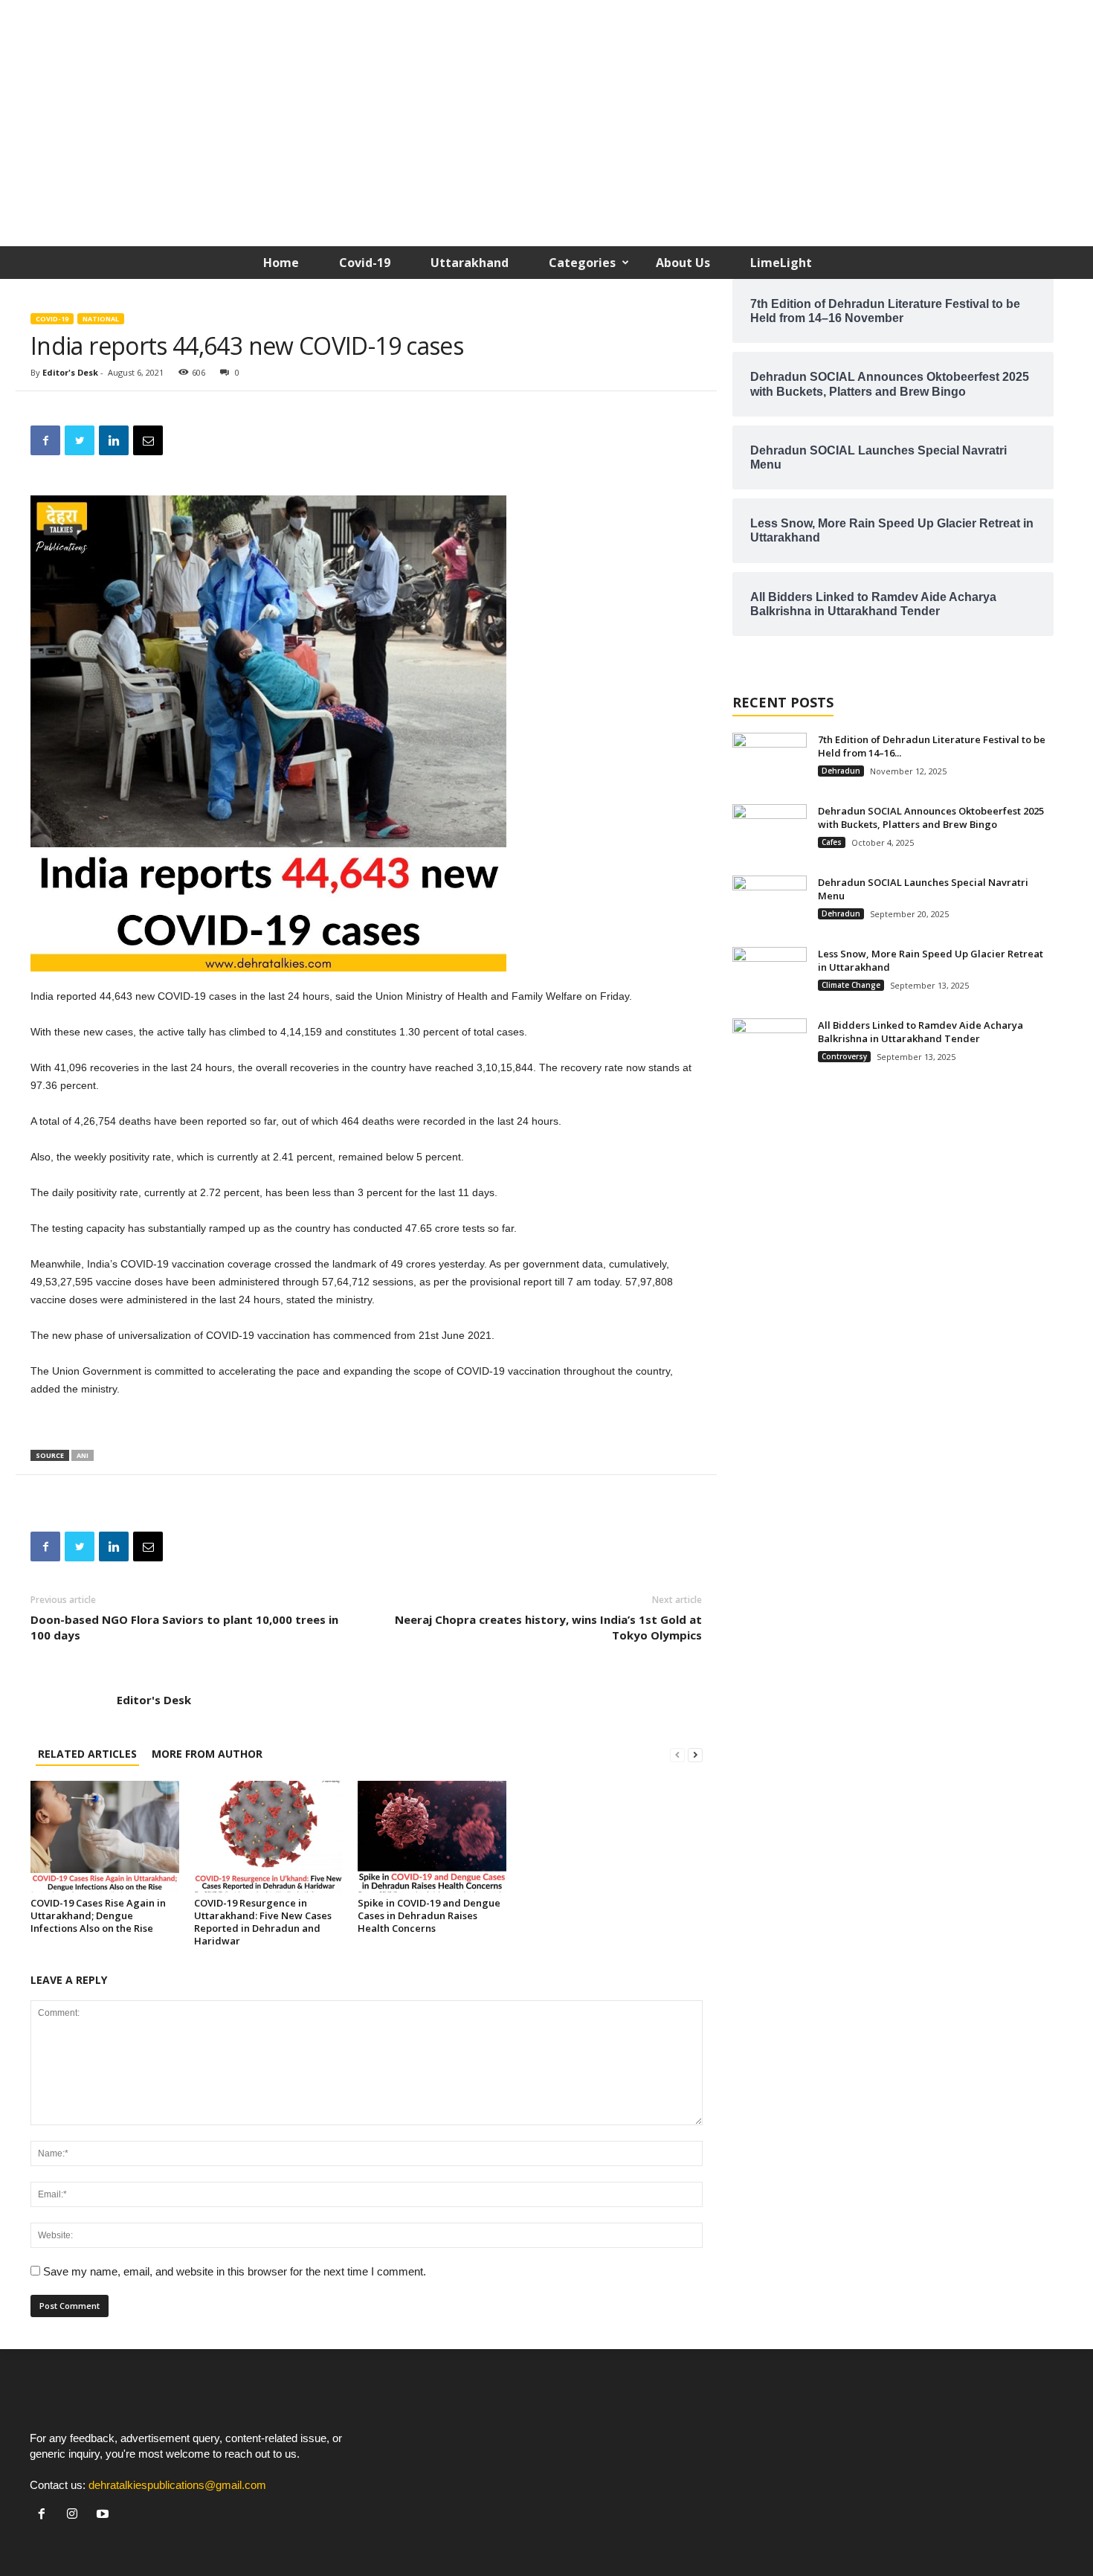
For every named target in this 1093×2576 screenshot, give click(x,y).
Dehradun (841, 771)
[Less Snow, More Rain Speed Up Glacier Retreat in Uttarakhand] (770, 975)
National (101, 319)
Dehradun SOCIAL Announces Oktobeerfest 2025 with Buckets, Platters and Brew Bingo (931, 818)
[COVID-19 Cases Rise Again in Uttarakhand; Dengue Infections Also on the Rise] (105, 1837)
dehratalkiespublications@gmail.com (177, 2485)
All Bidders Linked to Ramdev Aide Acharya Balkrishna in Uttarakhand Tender (920, 1032)
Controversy (844, 1056)
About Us (683, 263)
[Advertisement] (546, 127)
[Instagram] (75, 2515)
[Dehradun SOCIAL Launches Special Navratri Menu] (770, 903)
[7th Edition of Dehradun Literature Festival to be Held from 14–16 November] (770, 761)
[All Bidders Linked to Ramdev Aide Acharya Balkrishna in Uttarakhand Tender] (770, 1046)
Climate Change (851, 985)
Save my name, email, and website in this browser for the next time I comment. (235, 2271)
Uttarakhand (470, 263)
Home (281, 263)
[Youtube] (104, 2515)
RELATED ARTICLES (87, 1754)
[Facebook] (45, 2515)
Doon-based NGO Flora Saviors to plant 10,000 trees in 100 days (184, 1627)
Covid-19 (365, 263)
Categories (582, 263)
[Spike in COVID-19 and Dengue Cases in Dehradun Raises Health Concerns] (432, 1837)
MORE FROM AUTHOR (207, 1754)
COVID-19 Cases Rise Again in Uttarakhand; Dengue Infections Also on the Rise (98, 1915)
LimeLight (781, 263)
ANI (83, 1455)
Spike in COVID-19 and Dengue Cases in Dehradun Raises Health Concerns (429, 1915)
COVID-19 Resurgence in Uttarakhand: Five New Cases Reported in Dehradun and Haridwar (263, 1922)
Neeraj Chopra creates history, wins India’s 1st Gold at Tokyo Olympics (548, 1627)
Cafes (832, 842)
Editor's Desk (70, 372)
